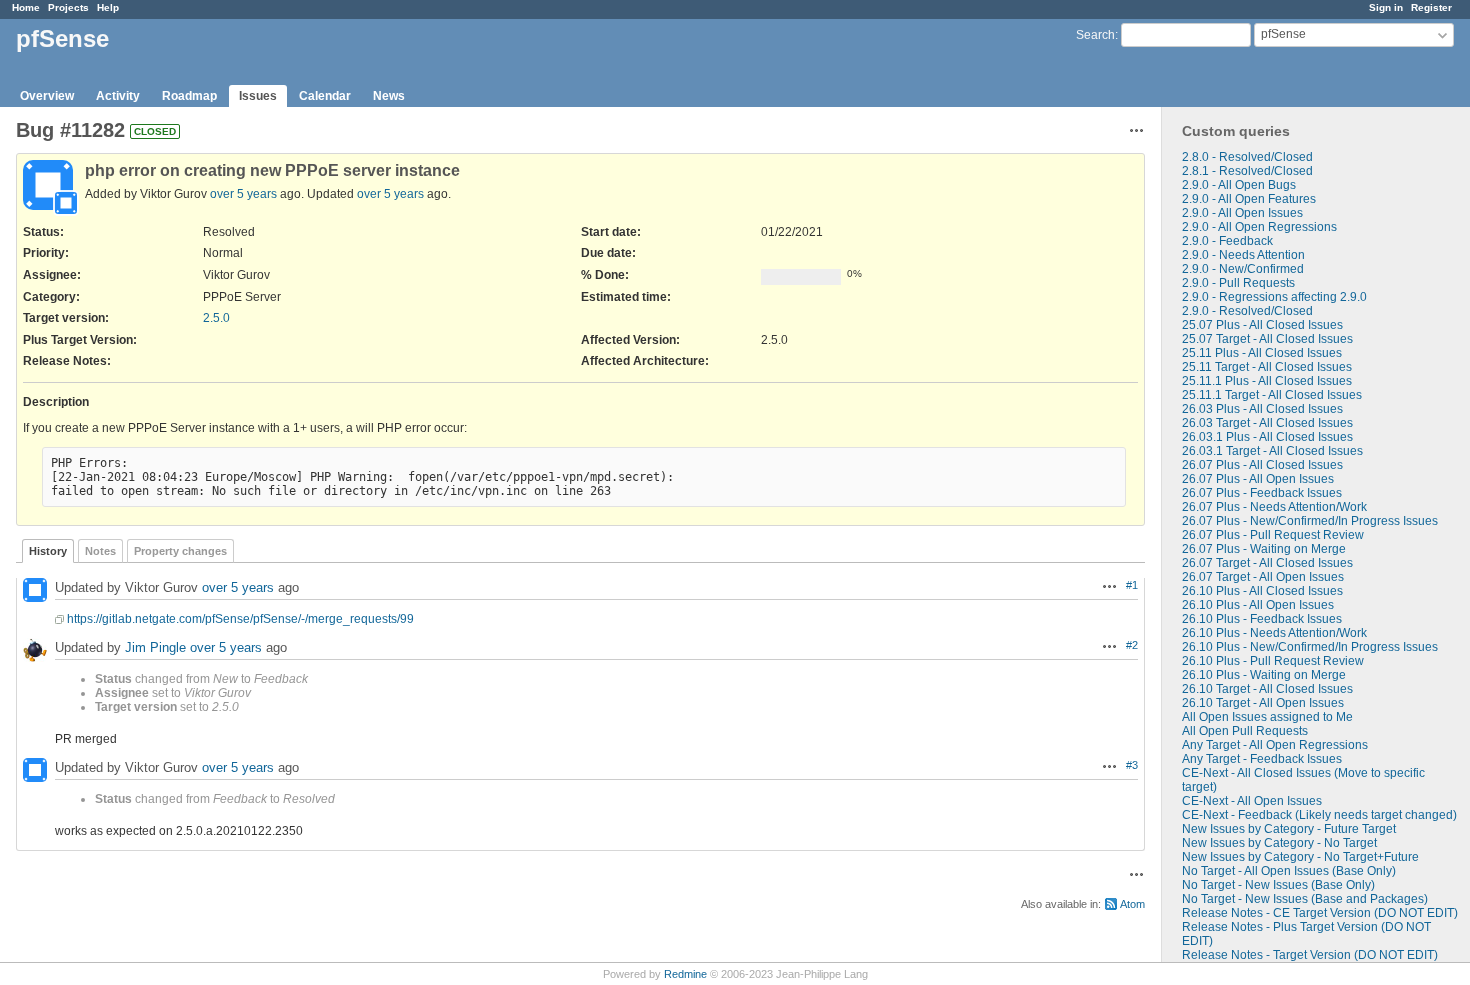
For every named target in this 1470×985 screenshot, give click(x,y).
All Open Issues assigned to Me (1267, 717)
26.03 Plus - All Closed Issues (1262, 409)
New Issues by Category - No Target (1279, 843)
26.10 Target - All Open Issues (1263, 703)
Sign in (1386, 7)
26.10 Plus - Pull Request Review (1273, 661)
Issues (258, 96)
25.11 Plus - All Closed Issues (1262, 353)
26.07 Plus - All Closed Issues (1262, 465)
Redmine (685, 974)
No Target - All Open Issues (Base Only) (1289, 871)
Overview (47, 96)
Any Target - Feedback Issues (1262, 759)
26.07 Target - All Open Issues (1263, 577)
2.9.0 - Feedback (1227, 241)
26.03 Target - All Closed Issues (1267, 423)
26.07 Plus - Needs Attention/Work (1274, 507)
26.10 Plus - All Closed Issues (1262, 591)
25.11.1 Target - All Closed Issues (1272, 395)
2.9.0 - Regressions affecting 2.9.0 (1274, 297)
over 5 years (243, 194)
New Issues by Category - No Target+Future (1300, 857)
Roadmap (189, 96)
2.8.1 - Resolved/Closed (1247, 171)
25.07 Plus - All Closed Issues (1262, 325)
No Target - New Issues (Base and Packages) (1305, 899)
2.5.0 (216, 318)
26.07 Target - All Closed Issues (1267, 563)
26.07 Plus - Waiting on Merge (1264, 549)
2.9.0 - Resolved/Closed (1247, 311)
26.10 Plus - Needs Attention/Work (1274, 633)
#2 (1132, 645)
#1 (1132, 585)
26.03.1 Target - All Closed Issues (1272, 451)
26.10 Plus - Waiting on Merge (1264, 675)
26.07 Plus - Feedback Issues (1262, 493)
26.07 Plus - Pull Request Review (1273, 535)
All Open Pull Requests (1245, 731)
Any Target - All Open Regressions (1275, 745)
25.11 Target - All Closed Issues (1267, 367)
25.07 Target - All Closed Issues (1267, 339)
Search (1095, 35)
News (389, 96)
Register (1431, 7)
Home (26, 7)
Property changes (180, 551)
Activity (118, 96)
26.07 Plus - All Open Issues (1258, 479)
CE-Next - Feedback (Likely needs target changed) (1319, 815)
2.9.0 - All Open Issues (1242, 213)
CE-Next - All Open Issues (1252, 801)
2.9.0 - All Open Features (1249, 199)
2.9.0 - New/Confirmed (1243, 269)
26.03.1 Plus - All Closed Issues (1267, 437)
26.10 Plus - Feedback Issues (1262, 619)
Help (108, 7)
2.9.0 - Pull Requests (1238, 283)
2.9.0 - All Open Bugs (1239, 185)
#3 (1132, 765)
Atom (1132, 904)
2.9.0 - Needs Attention (1243, 255)
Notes (100, 551)
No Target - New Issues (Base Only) (1278, 885)
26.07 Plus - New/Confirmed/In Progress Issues (1310, 521)
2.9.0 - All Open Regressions (1259, 227)
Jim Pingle (155, 647)
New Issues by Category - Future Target (1289, 829)
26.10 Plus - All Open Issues (1258, 605)
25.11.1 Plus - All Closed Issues (1267, 381)
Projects (68, 7)
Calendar (325, 96)
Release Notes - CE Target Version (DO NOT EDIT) (1320, 913)
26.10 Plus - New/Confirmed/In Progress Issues (1310, 647)
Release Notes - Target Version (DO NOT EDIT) (1310, 955)
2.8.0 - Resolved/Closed (1247, 157)
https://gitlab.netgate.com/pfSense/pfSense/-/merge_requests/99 (240, 619)
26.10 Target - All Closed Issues (1267, 689)
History (48, 551)
